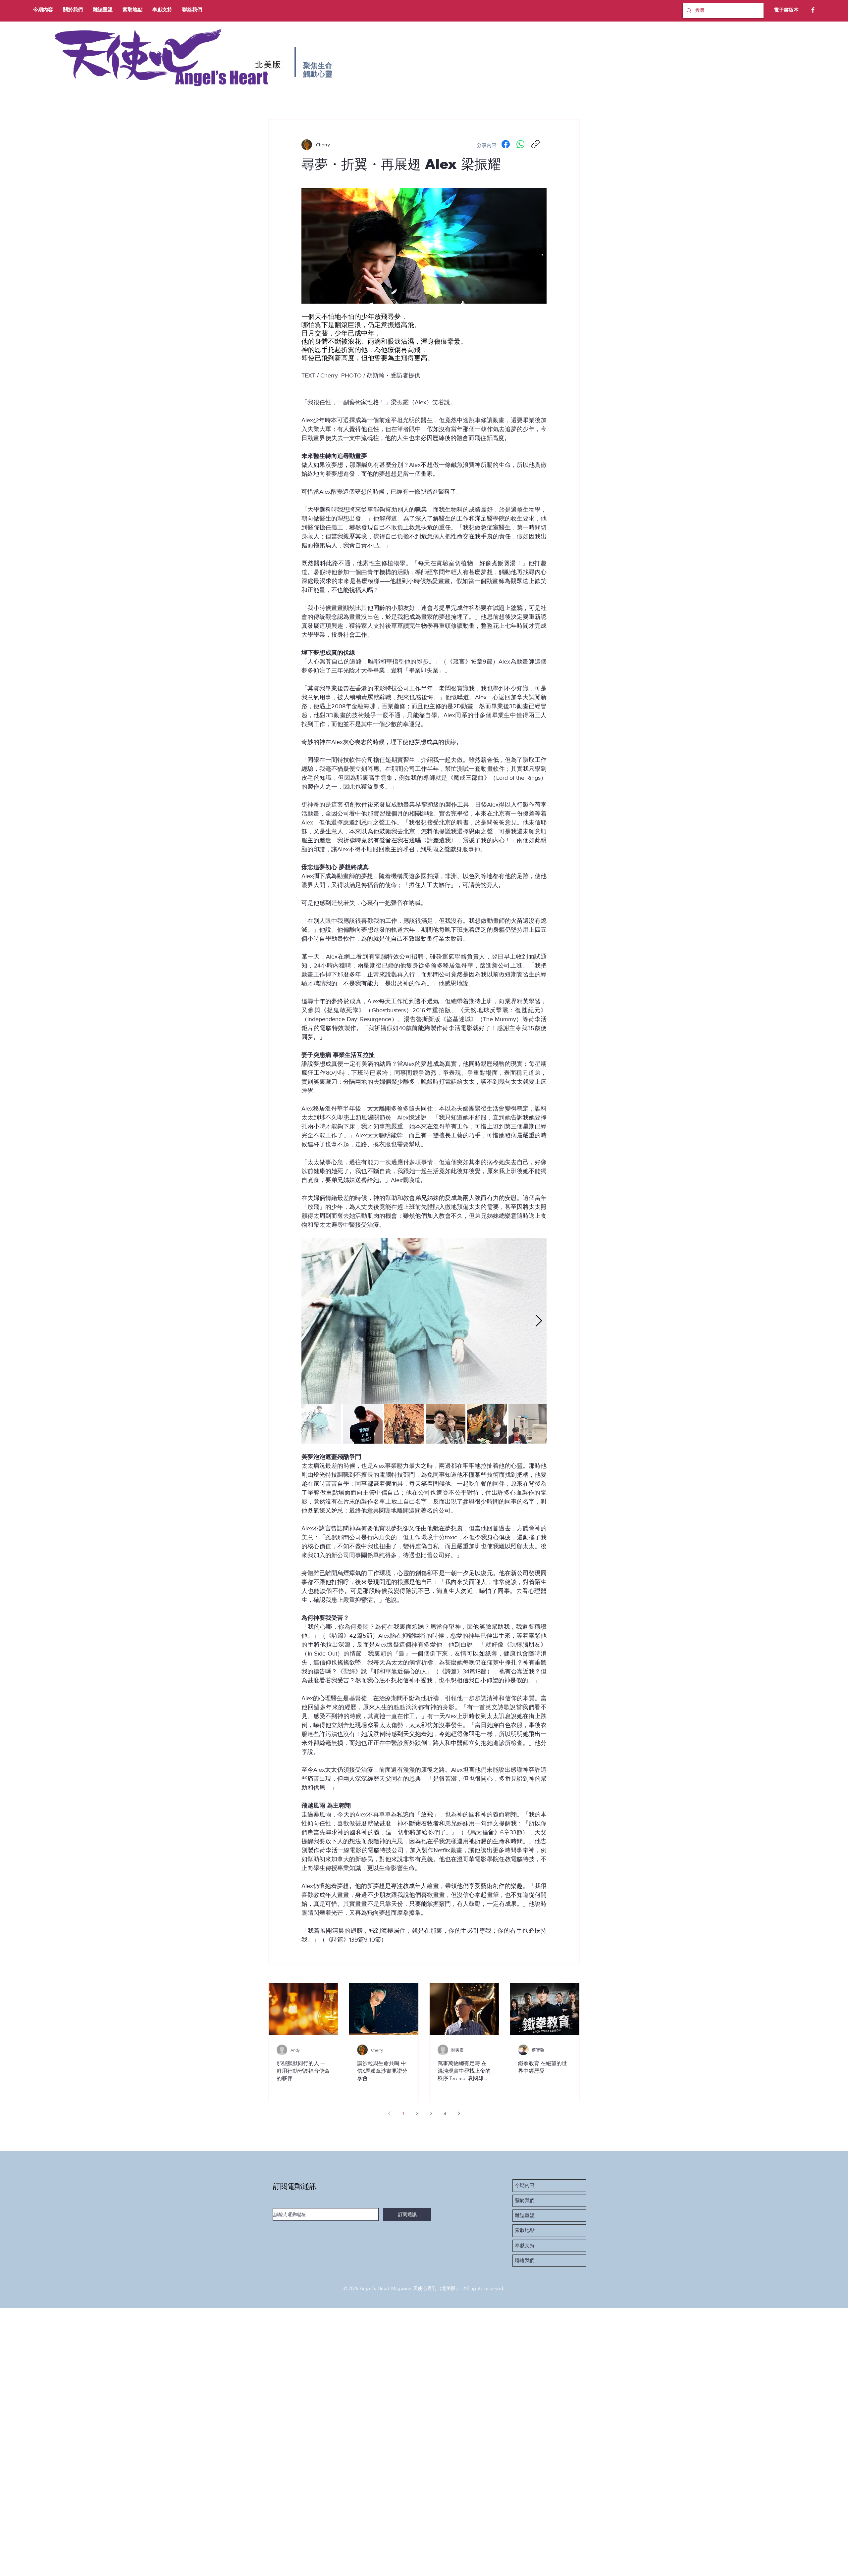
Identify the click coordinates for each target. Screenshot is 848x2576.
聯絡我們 (525, 2260)
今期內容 (525, 2185)
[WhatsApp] (521, 144)
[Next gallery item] (539, 1321)
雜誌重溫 (525, 2215)
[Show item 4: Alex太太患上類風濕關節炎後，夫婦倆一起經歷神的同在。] (446, 1424)
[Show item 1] (321, 1424)
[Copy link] (535, 144)
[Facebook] (813, 10)
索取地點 (525, 2230)
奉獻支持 (525, 2246)
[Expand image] (424, 1321)
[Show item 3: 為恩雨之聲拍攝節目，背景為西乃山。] (404, 1424)
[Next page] (459, 2113)
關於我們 (525, 2201)
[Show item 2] (363, 1424)
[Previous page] (389, 2113)
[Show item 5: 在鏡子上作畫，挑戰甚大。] (487, 1424)
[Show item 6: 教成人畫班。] (528, 1424)
